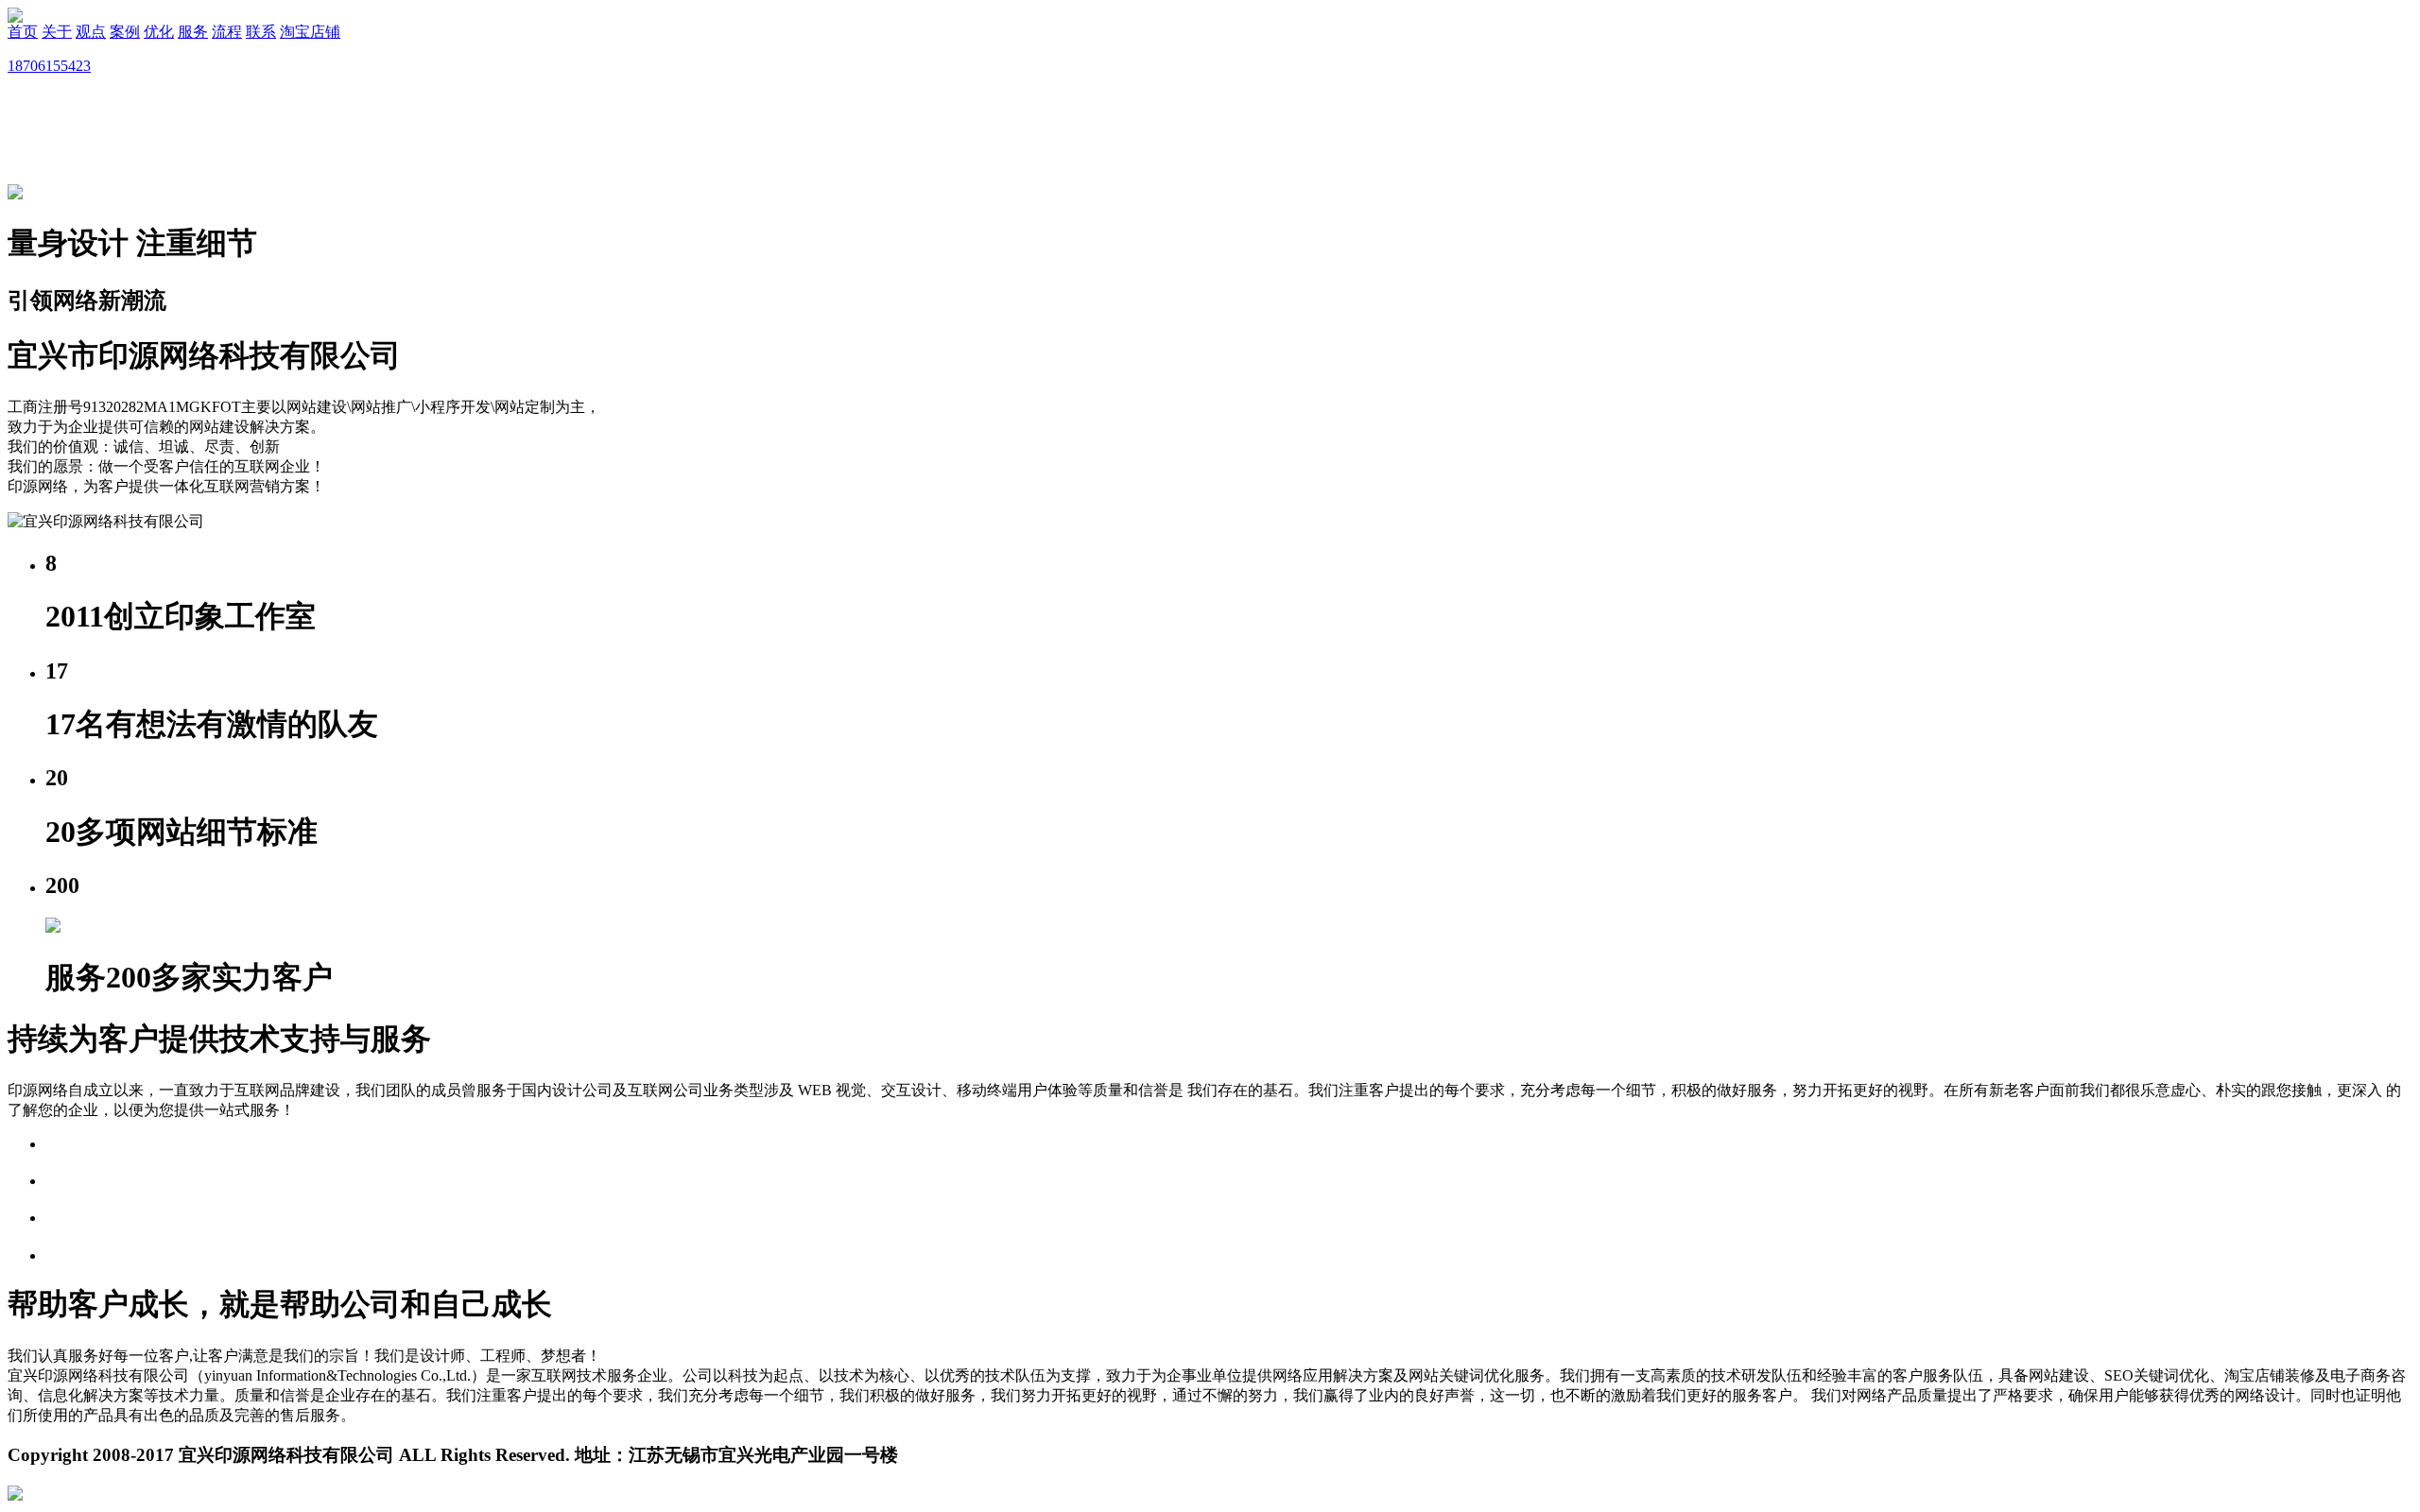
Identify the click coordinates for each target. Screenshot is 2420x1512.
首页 (23, 32)
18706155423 (49, 66)
